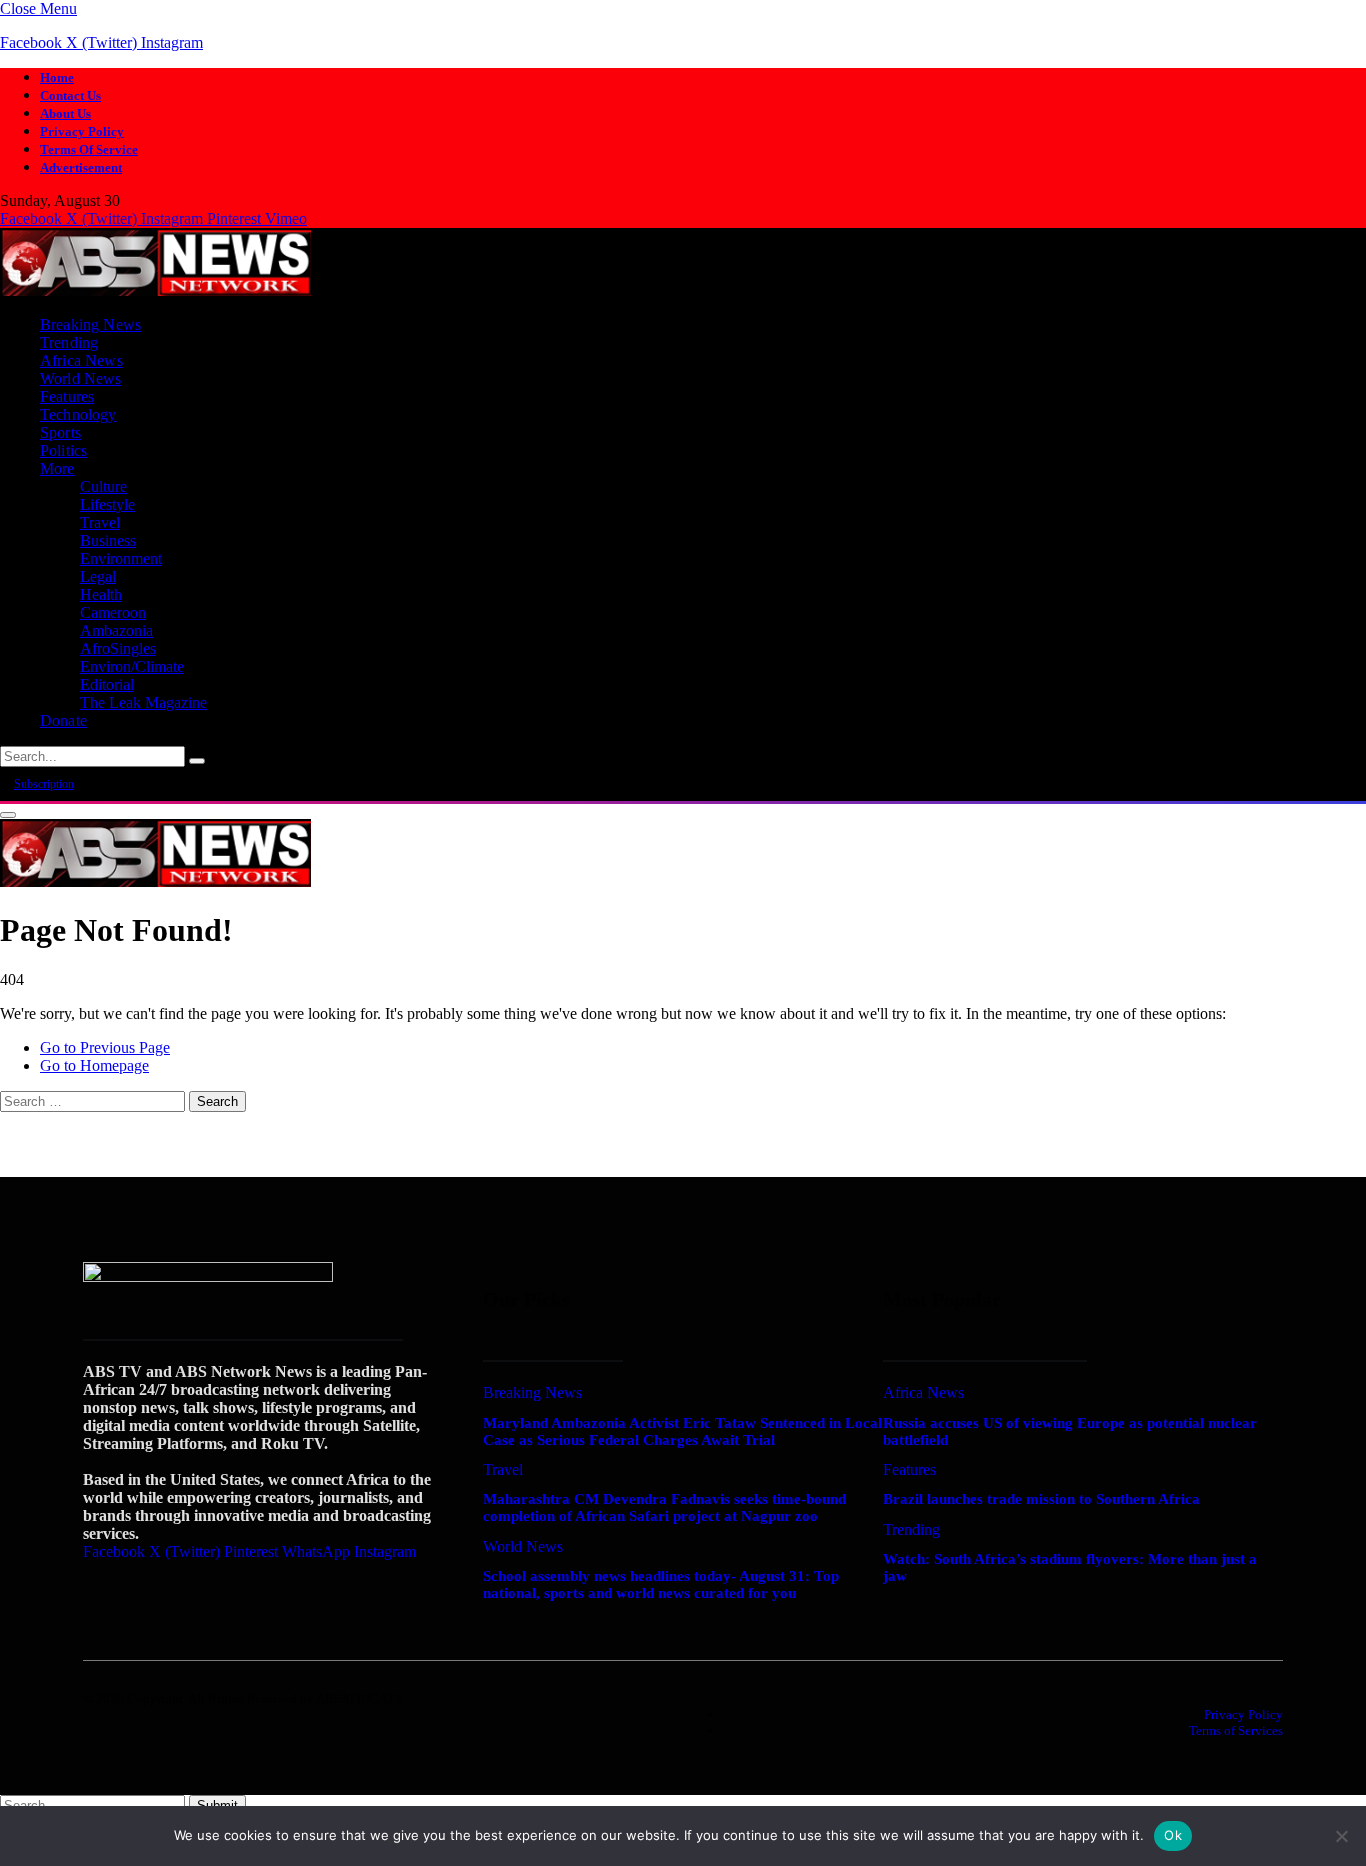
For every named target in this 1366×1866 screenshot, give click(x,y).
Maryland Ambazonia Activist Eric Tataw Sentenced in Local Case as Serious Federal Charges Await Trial (682, 1431)
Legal (98, 576)
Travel (100, 522)
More (57, 468)
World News (81, 378)
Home (57, 77)
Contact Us (70, 95)
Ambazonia (116, 630)
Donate (63, 720)
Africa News (81, 360)
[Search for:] (94, 1100)
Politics (63, 450)
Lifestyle (107, 504)
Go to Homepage (94, 1065)
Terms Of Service (89, 149)
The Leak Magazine (143, 702)
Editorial (107, 684)
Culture (103, 486)
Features (67, 396)
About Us (65, 113)
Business (108, 540)
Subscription (44, 784)
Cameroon (113, 612)
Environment (121, 558)
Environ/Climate (132, 666)
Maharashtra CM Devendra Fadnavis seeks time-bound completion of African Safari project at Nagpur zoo (664, 1507)
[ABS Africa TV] (155, 290)
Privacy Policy (82, 131)
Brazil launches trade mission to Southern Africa (1041, 1499)
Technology (78, 414)
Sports (60, 432)
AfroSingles (118, 648)
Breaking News (90, 324)
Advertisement (81, 167)
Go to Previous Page (105, 1047)
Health (101, 594)
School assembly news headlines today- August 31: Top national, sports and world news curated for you (661, 1584)
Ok (1173, 1835)
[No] (1341, 1836)
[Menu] (8, 815)
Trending (69, 342)
